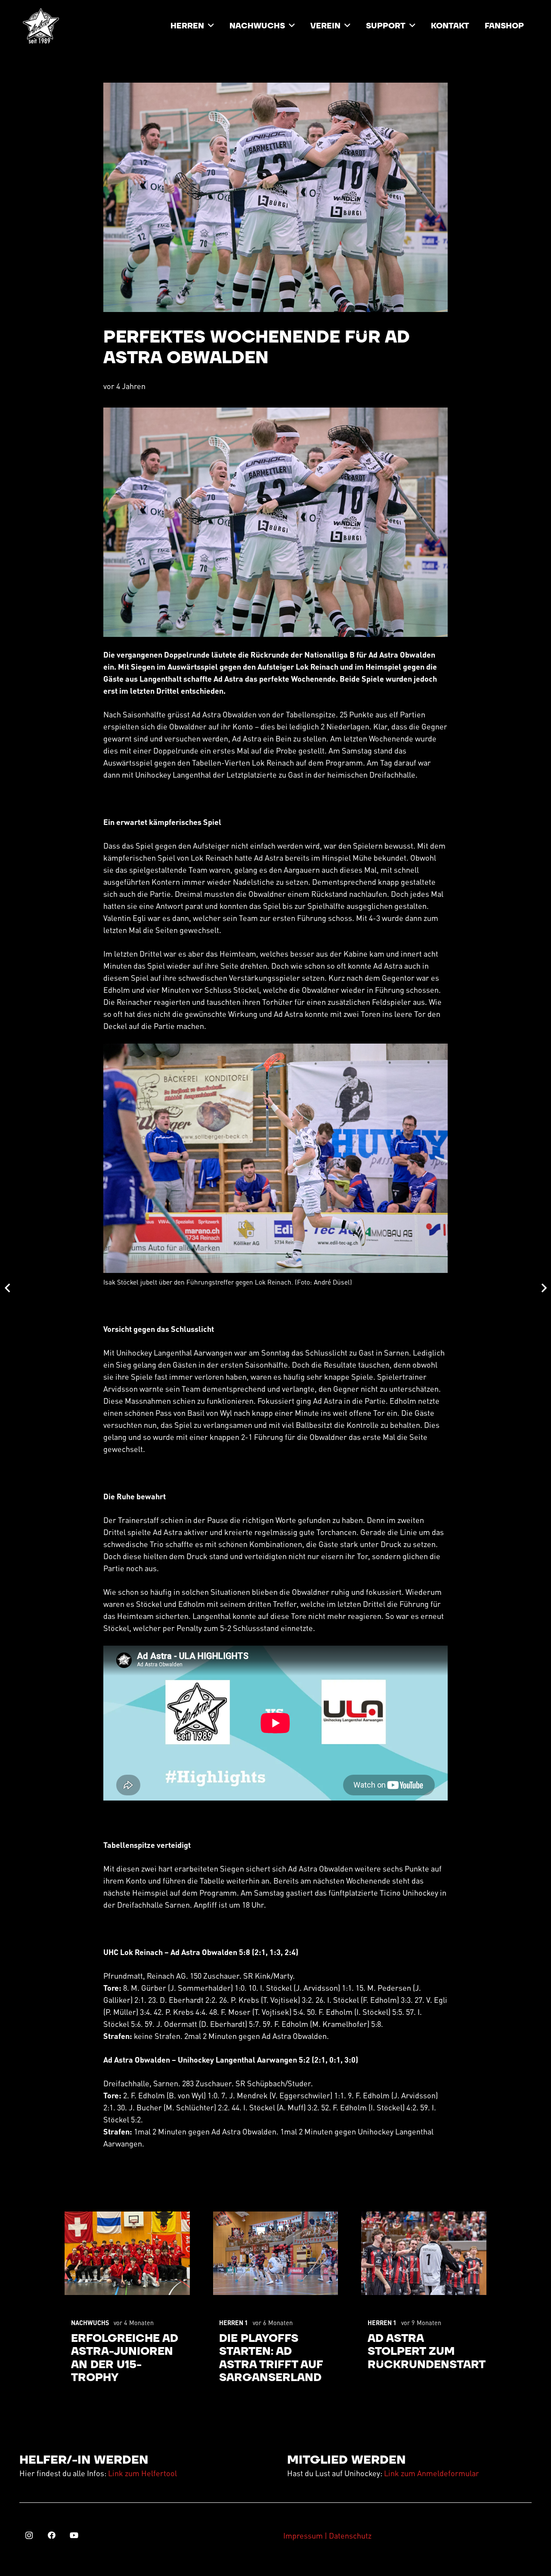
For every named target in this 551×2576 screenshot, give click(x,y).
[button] (211, 26)
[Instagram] (29, 2535)
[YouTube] (74, 2535)
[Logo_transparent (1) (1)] (41, 26)
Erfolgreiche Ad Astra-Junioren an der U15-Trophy (125, 2358)
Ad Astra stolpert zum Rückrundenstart (427, 2352)
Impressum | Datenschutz (327, 2535)
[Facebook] (51, 2535)
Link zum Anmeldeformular (432, 2473)
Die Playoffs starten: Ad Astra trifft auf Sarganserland (271, 2358)
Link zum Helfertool (142, 2473)
